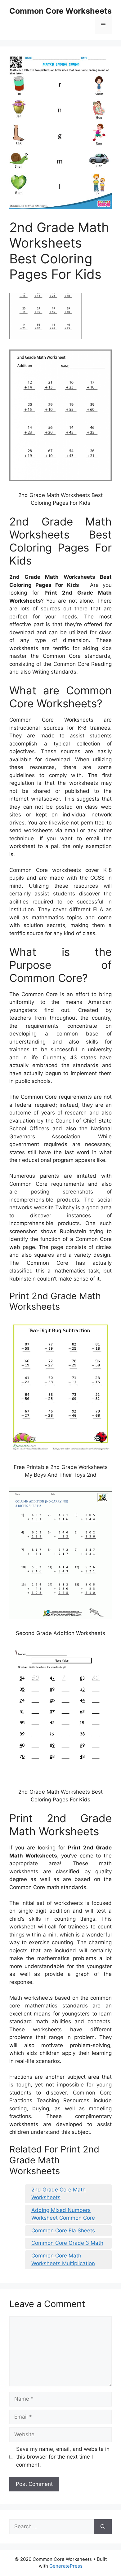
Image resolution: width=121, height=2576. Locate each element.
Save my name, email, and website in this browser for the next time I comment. (63, 2457)
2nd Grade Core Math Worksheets (58, 2194)
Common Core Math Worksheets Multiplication (63, 2260)
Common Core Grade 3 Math (67, 2243)
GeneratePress (66, 2566)
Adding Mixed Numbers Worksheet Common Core (63, 2214)
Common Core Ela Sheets (63, 2231)
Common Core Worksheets (60, 11)
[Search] (103, 2527)
